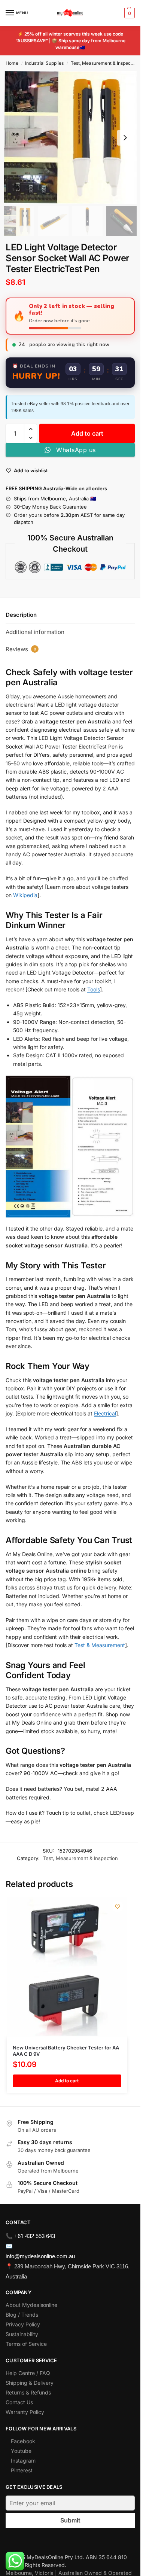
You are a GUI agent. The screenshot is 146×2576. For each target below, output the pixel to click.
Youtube (21, 2451)
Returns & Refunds (28, 2392)
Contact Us (19, 2402)
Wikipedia (25, 895)
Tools (94, 989)
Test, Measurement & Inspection (105, 63)
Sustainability (22, 2334)
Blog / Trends (22, 2315)
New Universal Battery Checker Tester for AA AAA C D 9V (66, 2051)
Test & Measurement (100, 1645)
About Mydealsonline (32, 2305)
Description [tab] (21, 615)
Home (12, 63)
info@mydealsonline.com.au (40, 2256)
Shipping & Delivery (30, 2383)
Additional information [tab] (35, 632)
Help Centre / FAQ (28, 2373)
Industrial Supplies (44, 63)
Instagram (23, 2461)
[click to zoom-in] (70, 138)
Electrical (105, 1413)
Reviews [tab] (21, 649)
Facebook (23, 2441)
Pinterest (22, 2470)
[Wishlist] (118, 1906)
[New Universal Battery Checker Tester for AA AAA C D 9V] (67, 1967)
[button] (129, 13)
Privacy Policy (23, 2324)
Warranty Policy (25, 2412)
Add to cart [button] (67, 2081)
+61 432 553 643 (35, 2236)
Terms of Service (26, 2344)
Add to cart (87, 433)
